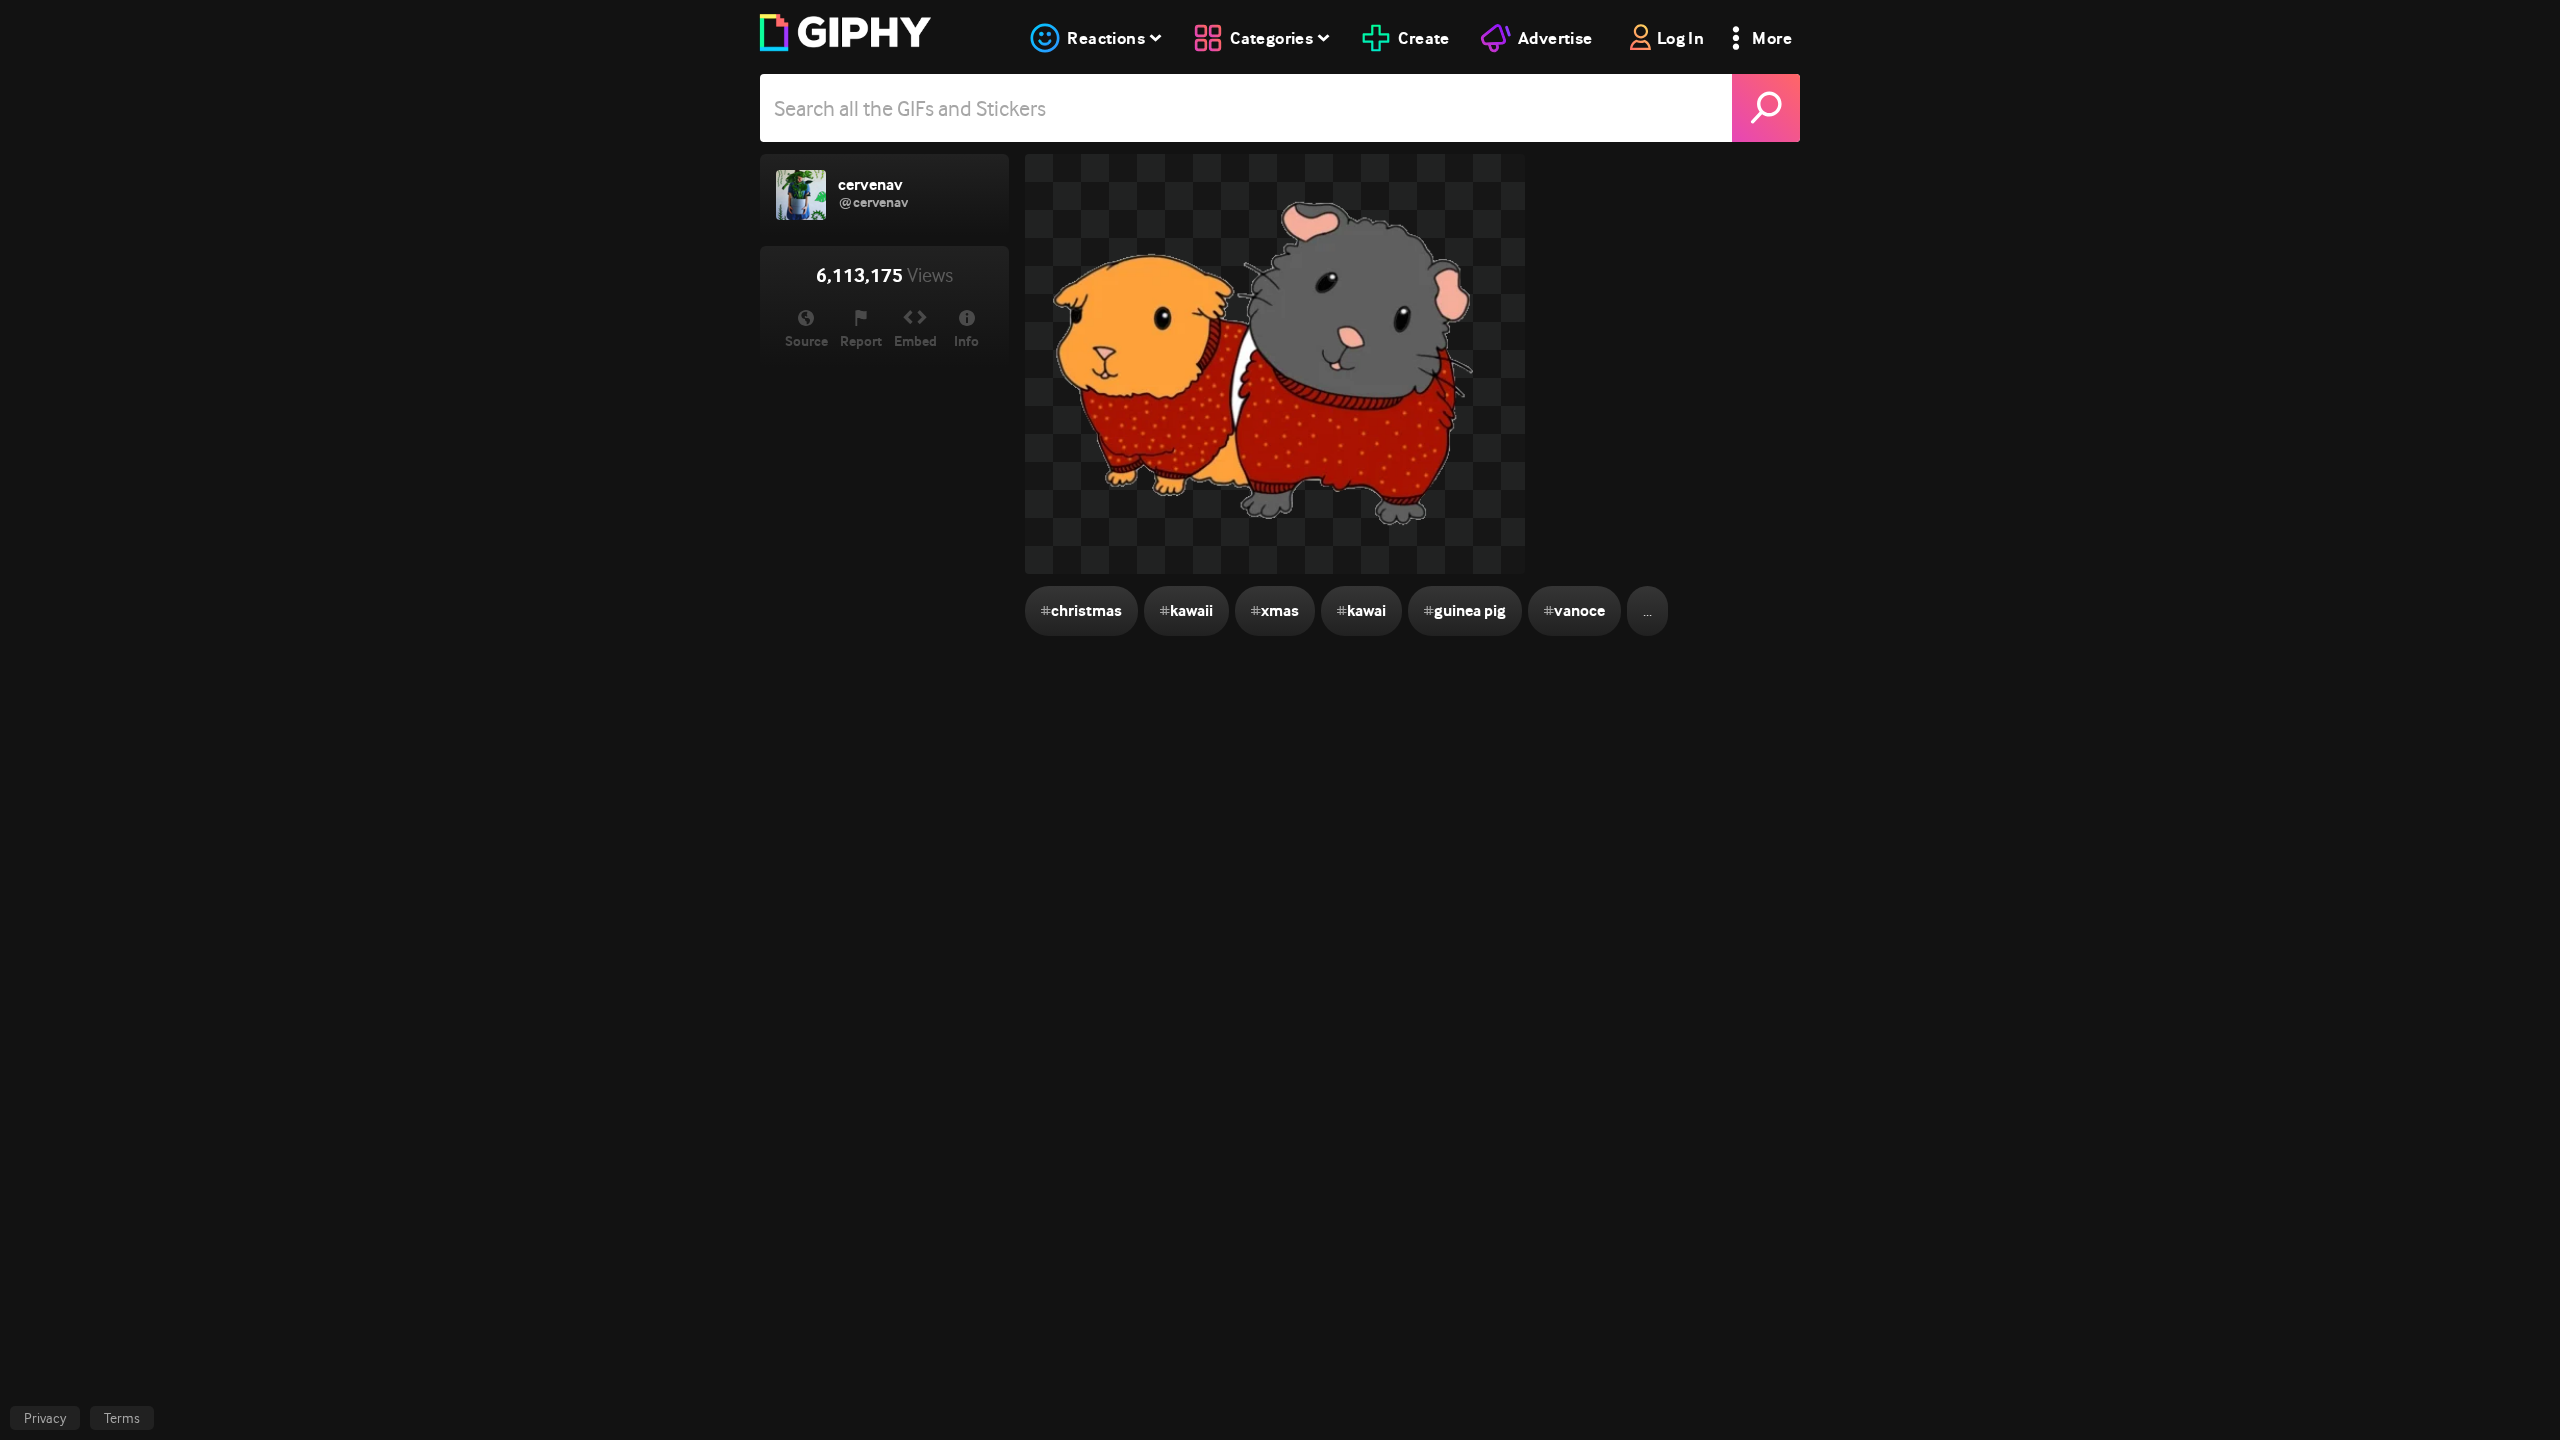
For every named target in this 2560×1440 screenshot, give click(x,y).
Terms (122, 1418)
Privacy (45, 1418)
